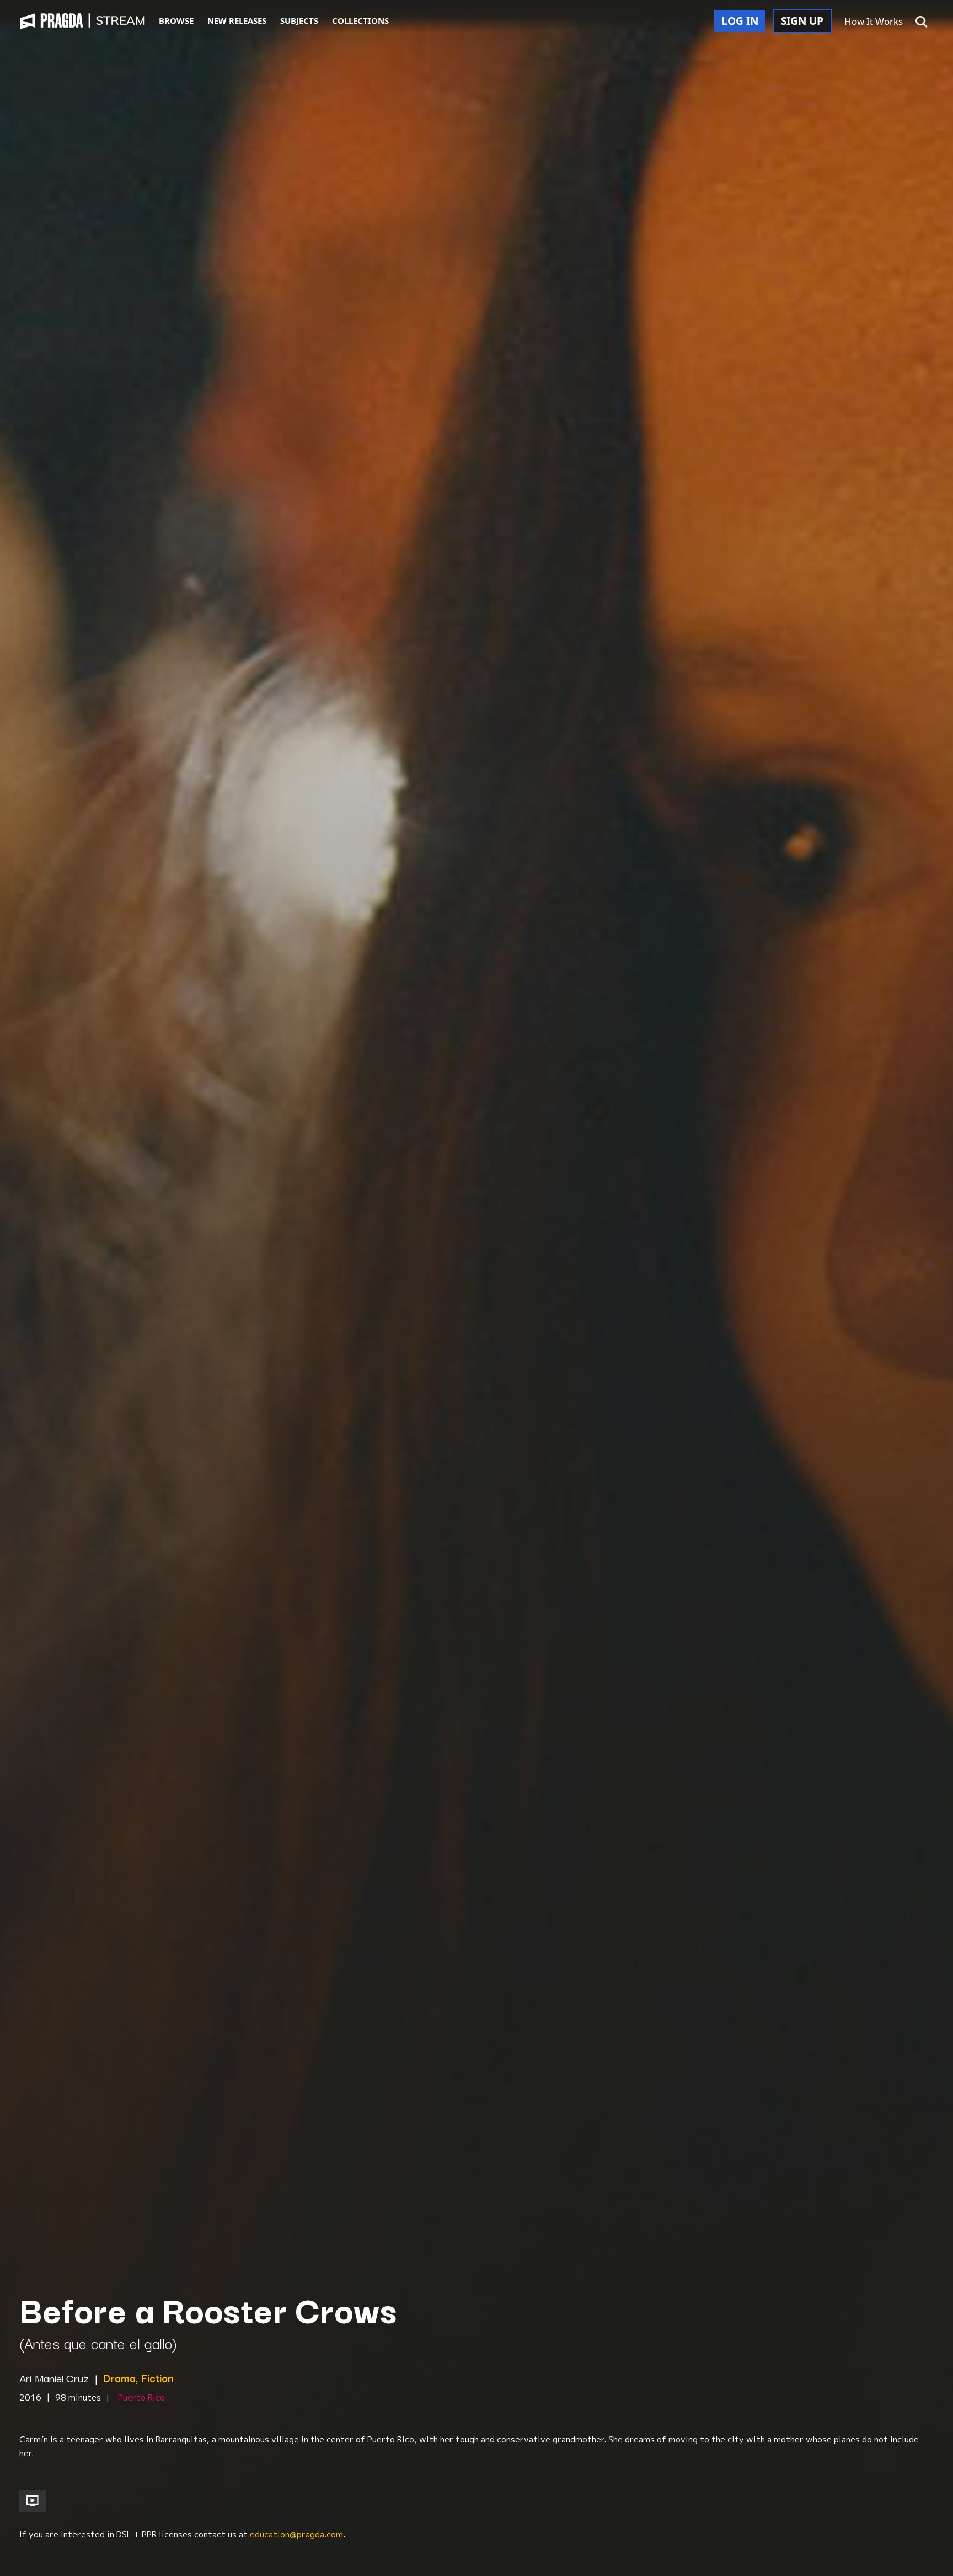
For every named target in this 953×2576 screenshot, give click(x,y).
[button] (922, 22)
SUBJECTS (299, 20)
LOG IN (740, 21)
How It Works (874, 21)
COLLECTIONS (360, 20)
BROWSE (176, 20)
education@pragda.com (296, 2534)
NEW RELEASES (237, 20)
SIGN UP (802, 21)
